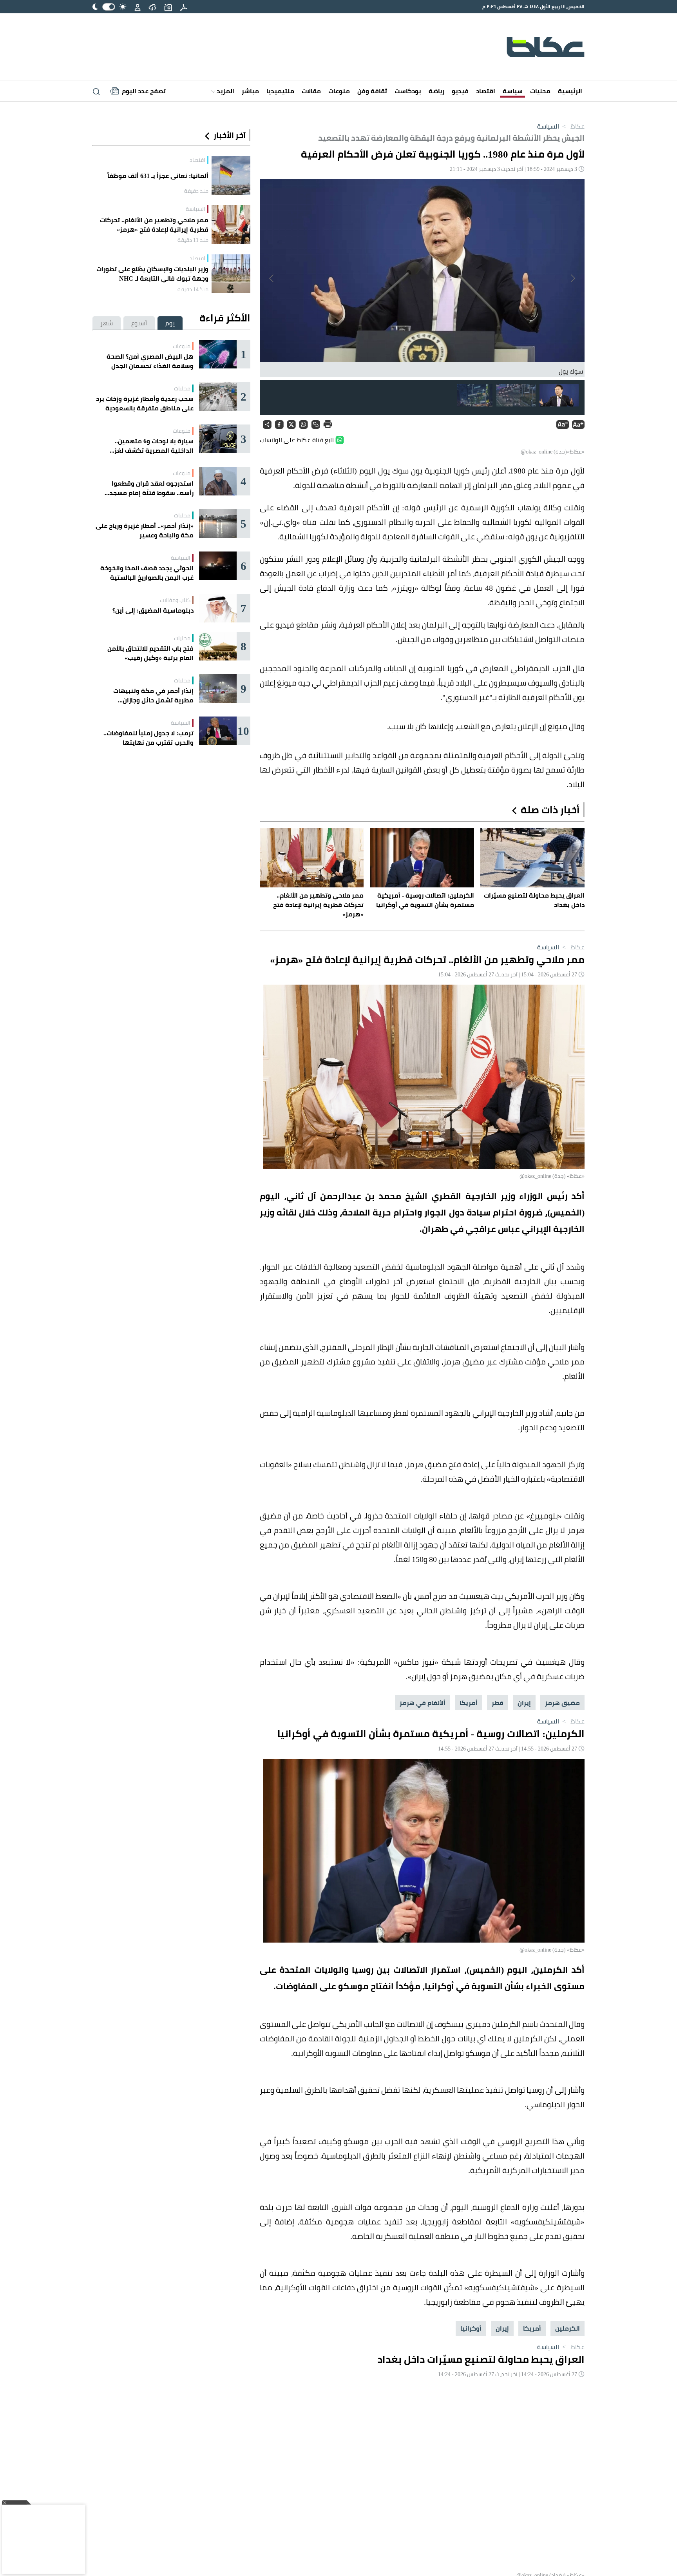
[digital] (184, 7)
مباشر (250, 91)
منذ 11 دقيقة (193, 240)
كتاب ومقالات (175, 600)
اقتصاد (486, 91)
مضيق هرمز (562, 1703)
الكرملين (567, 2328)
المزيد (225, 91)
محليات (540, 91)
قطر (498, 1703)
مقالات (311, 91)
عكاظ (573, 126)
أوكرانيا (471, 2328)
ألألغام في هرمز (423, 1703)
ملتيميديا (280, 91)
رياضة (436, 91)
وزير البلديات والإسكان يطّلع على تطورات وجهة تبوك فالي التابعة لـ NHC (152, 274)
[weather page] (152, 7)
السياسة (548, 126)
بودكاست (408, 91)
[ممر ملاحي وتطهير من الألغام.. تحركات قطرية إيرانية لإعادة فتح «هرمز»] (231, 224)
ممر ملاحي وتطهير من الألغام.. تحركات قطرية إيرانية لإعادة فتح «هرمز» (154, 225)
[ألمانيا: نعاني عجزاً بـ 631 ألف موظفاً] (231, 175)
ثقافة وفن (372, 91)
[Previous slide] (572, 278)
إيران (524, 1703)
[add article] (168, 7)
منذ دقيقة (196, 191)
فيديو (460, 91)
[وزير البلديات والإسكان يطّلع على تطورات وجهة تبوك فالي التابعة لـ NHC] (231, 274)
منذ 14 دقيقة (193, 289)
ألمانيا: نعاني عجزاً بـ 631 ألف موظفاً (158, 176)
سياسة (513, 91)
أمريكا (469, 1703)
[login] (138, 7)
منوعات (339, 91)
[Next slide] (272, 278)
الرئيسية (570, 91)
